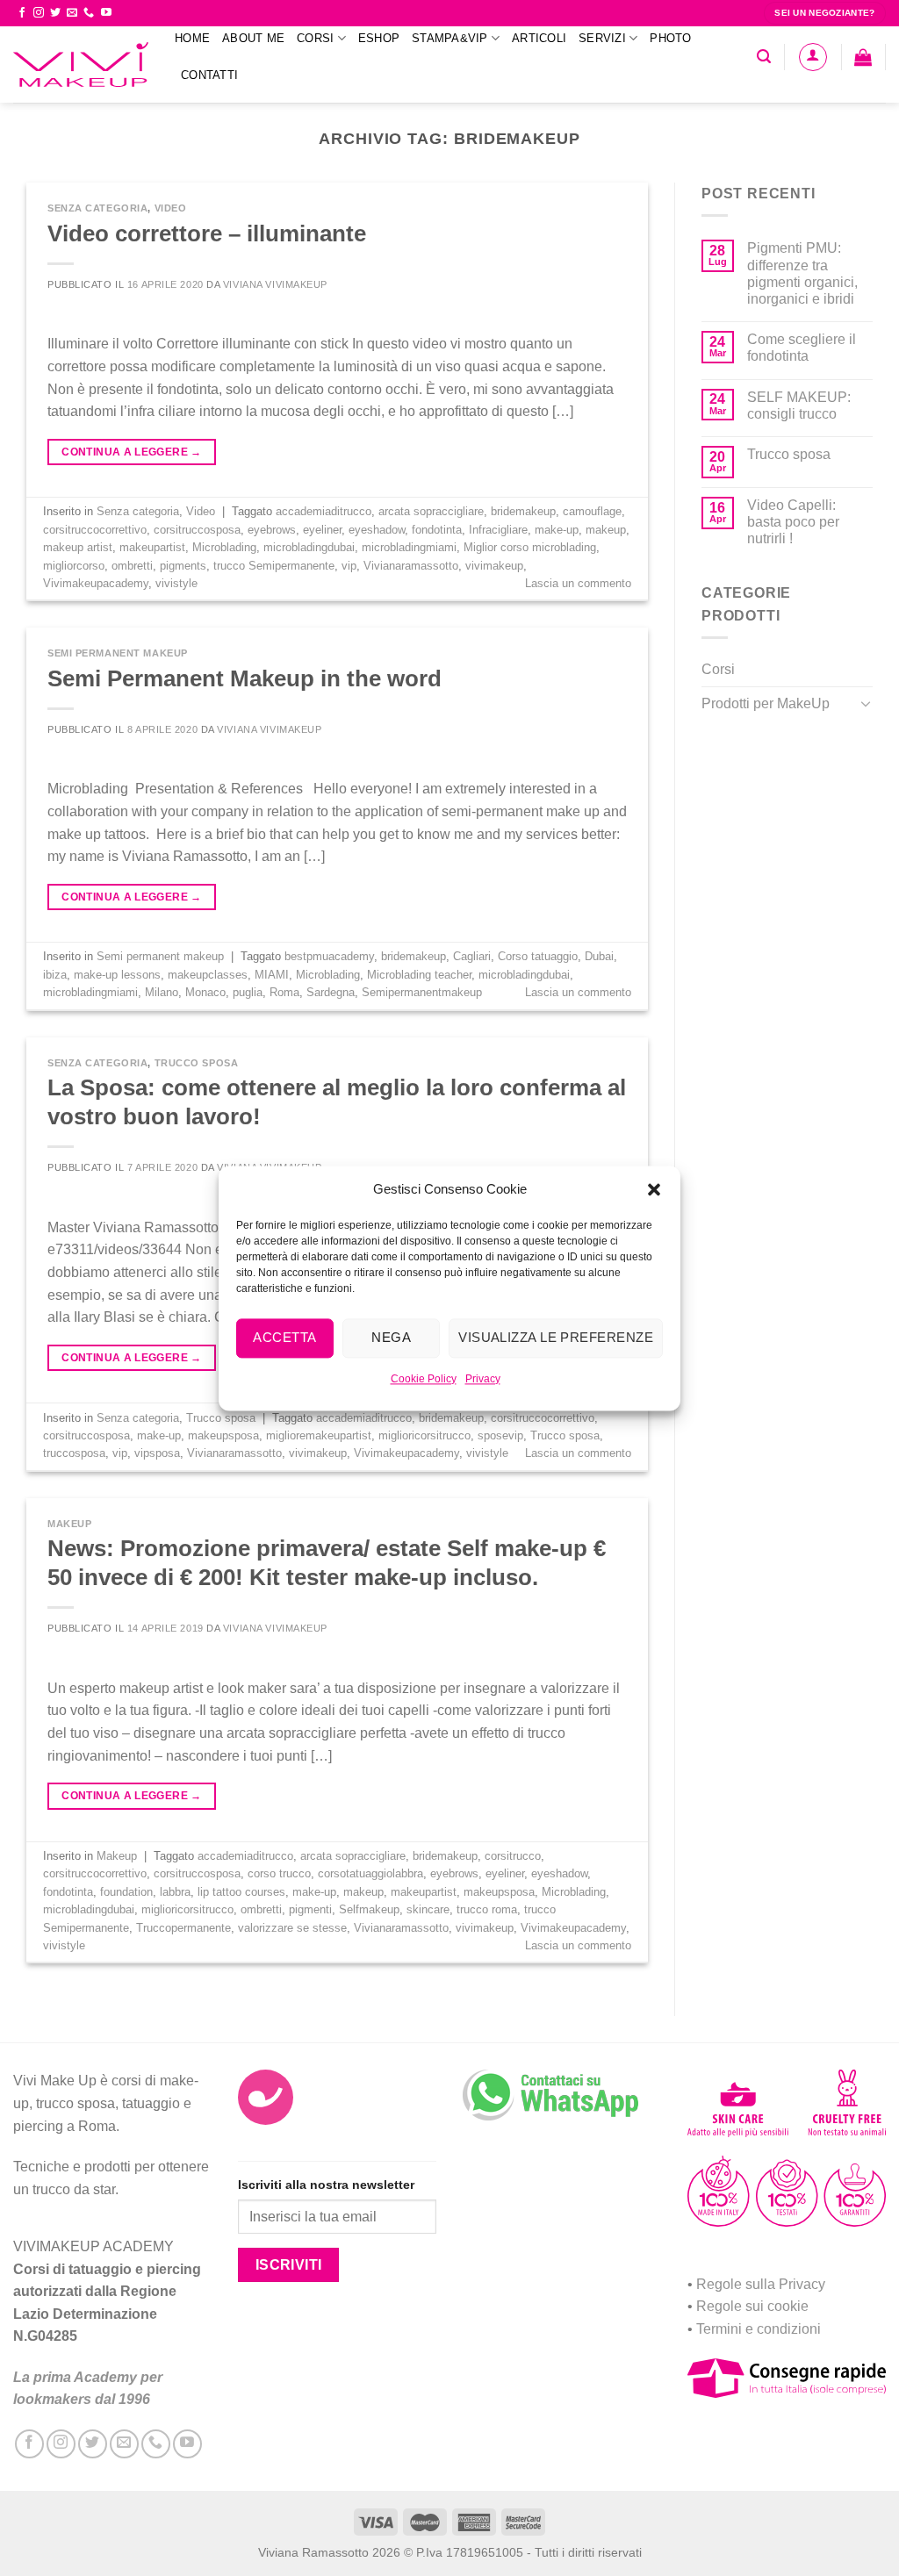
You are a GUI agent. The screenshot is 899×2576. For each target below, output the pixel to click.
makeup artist (78, 547)
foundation (126, 1892)
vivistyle (176, 583)
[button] (654, 1189)
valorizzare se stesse (292, 1928)
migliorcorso (74, 566)
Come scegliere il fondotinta (802, 348)
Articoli (539, 38)
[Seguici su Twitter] (55, 13)
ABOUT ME (253, 38)
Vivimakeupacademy (96, 583)
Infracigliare (498, 530)
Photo (670, 38)
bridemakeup (523, 511)
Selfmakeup (369, 1909)
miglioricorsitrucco (424, 1435)
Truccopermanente (183, 1928)
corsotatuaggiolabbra (370, 1873)
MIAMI (272, 975)
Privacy (483, 1379)
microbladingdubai (309, 547)
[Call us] (89, 13)
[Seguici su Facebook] (22, 13)
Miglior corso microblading (530, 547)
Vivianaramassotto (411, 566)
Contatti (209, 75)
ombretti (132, 566)
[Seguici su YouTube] (106, 13)
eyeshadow (377, 530)
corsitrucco (513, 1856)
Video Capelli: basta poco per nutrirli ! (793, 522)
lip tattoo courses (241, 1892)
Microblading (224, 547)
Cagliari (472, 956)
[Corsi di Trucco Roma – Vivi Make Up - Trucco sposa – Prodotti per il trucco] (81, 65)
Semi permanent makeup (118, 653)
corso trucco (279, 1873)
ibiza (55, 975)
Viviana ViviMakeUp (275, 284)
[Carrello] (863, 57)
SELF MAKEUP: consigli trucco (799, 405)
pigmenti (310, 1909)
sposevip (500, 1435)
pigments (183, 566)
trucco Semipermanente (274, 566)
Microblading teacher (419, 975)
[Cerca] (764, 57)
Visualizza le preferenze (556, 1337)
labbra (175, 1892)
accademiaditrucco (324, 511)
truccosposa (74, 1453)
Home (192, 38)
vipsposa (157, 1453)
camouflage (592, 511)
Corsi (315, 38)
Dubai (599, 956)
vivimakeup (494, 566)
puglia (248, 992)
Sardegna (331, 992)
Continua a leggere (131, 452)
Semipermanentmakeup (422, 992)
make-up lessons (117, 975)
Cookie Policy (424, 1379)
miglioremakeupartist (319, 1435)
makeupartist (152, 547)
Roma (284, 992)
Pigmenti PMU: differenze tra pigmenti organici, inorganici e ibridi (802, 273)
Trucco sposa (197, 1063)
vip (349, 566)
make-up (557, 530)
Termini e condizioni (759, 2329)
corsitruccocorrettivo (95, 530)
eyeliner (322, 530)
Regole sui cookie (752, 2306)
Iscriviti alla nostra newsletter (326, 2185)
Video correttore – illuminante (207, 233)
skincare (428, 1909)
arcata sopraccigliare (431, 511)
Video (171, 208)
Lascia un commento (578, 583)
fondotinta (437, 530)
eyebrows (272, 530)
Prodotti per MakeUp (766, 703)
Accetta (284, 1337)
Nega (391, 1337)
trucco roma (487, 1909)
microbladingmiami (409, 547)
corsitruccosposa (197, 530)
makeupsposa (223, 1435)
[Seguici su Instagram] (39, 13)
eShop (379, 38)
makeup (606, 530)
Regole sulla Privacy (761, 2284)
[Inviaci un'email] (72, 13)
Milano (162, 992)
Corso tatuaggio (538, 956)
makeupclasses (208, 975)
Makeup (69, 1524)
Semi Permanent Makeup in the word (245, 678)
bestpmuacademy (329, 956)
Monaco (205, 992)
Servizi (602, 38)
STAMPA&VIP (450, 38)
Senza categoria (97, 208)
